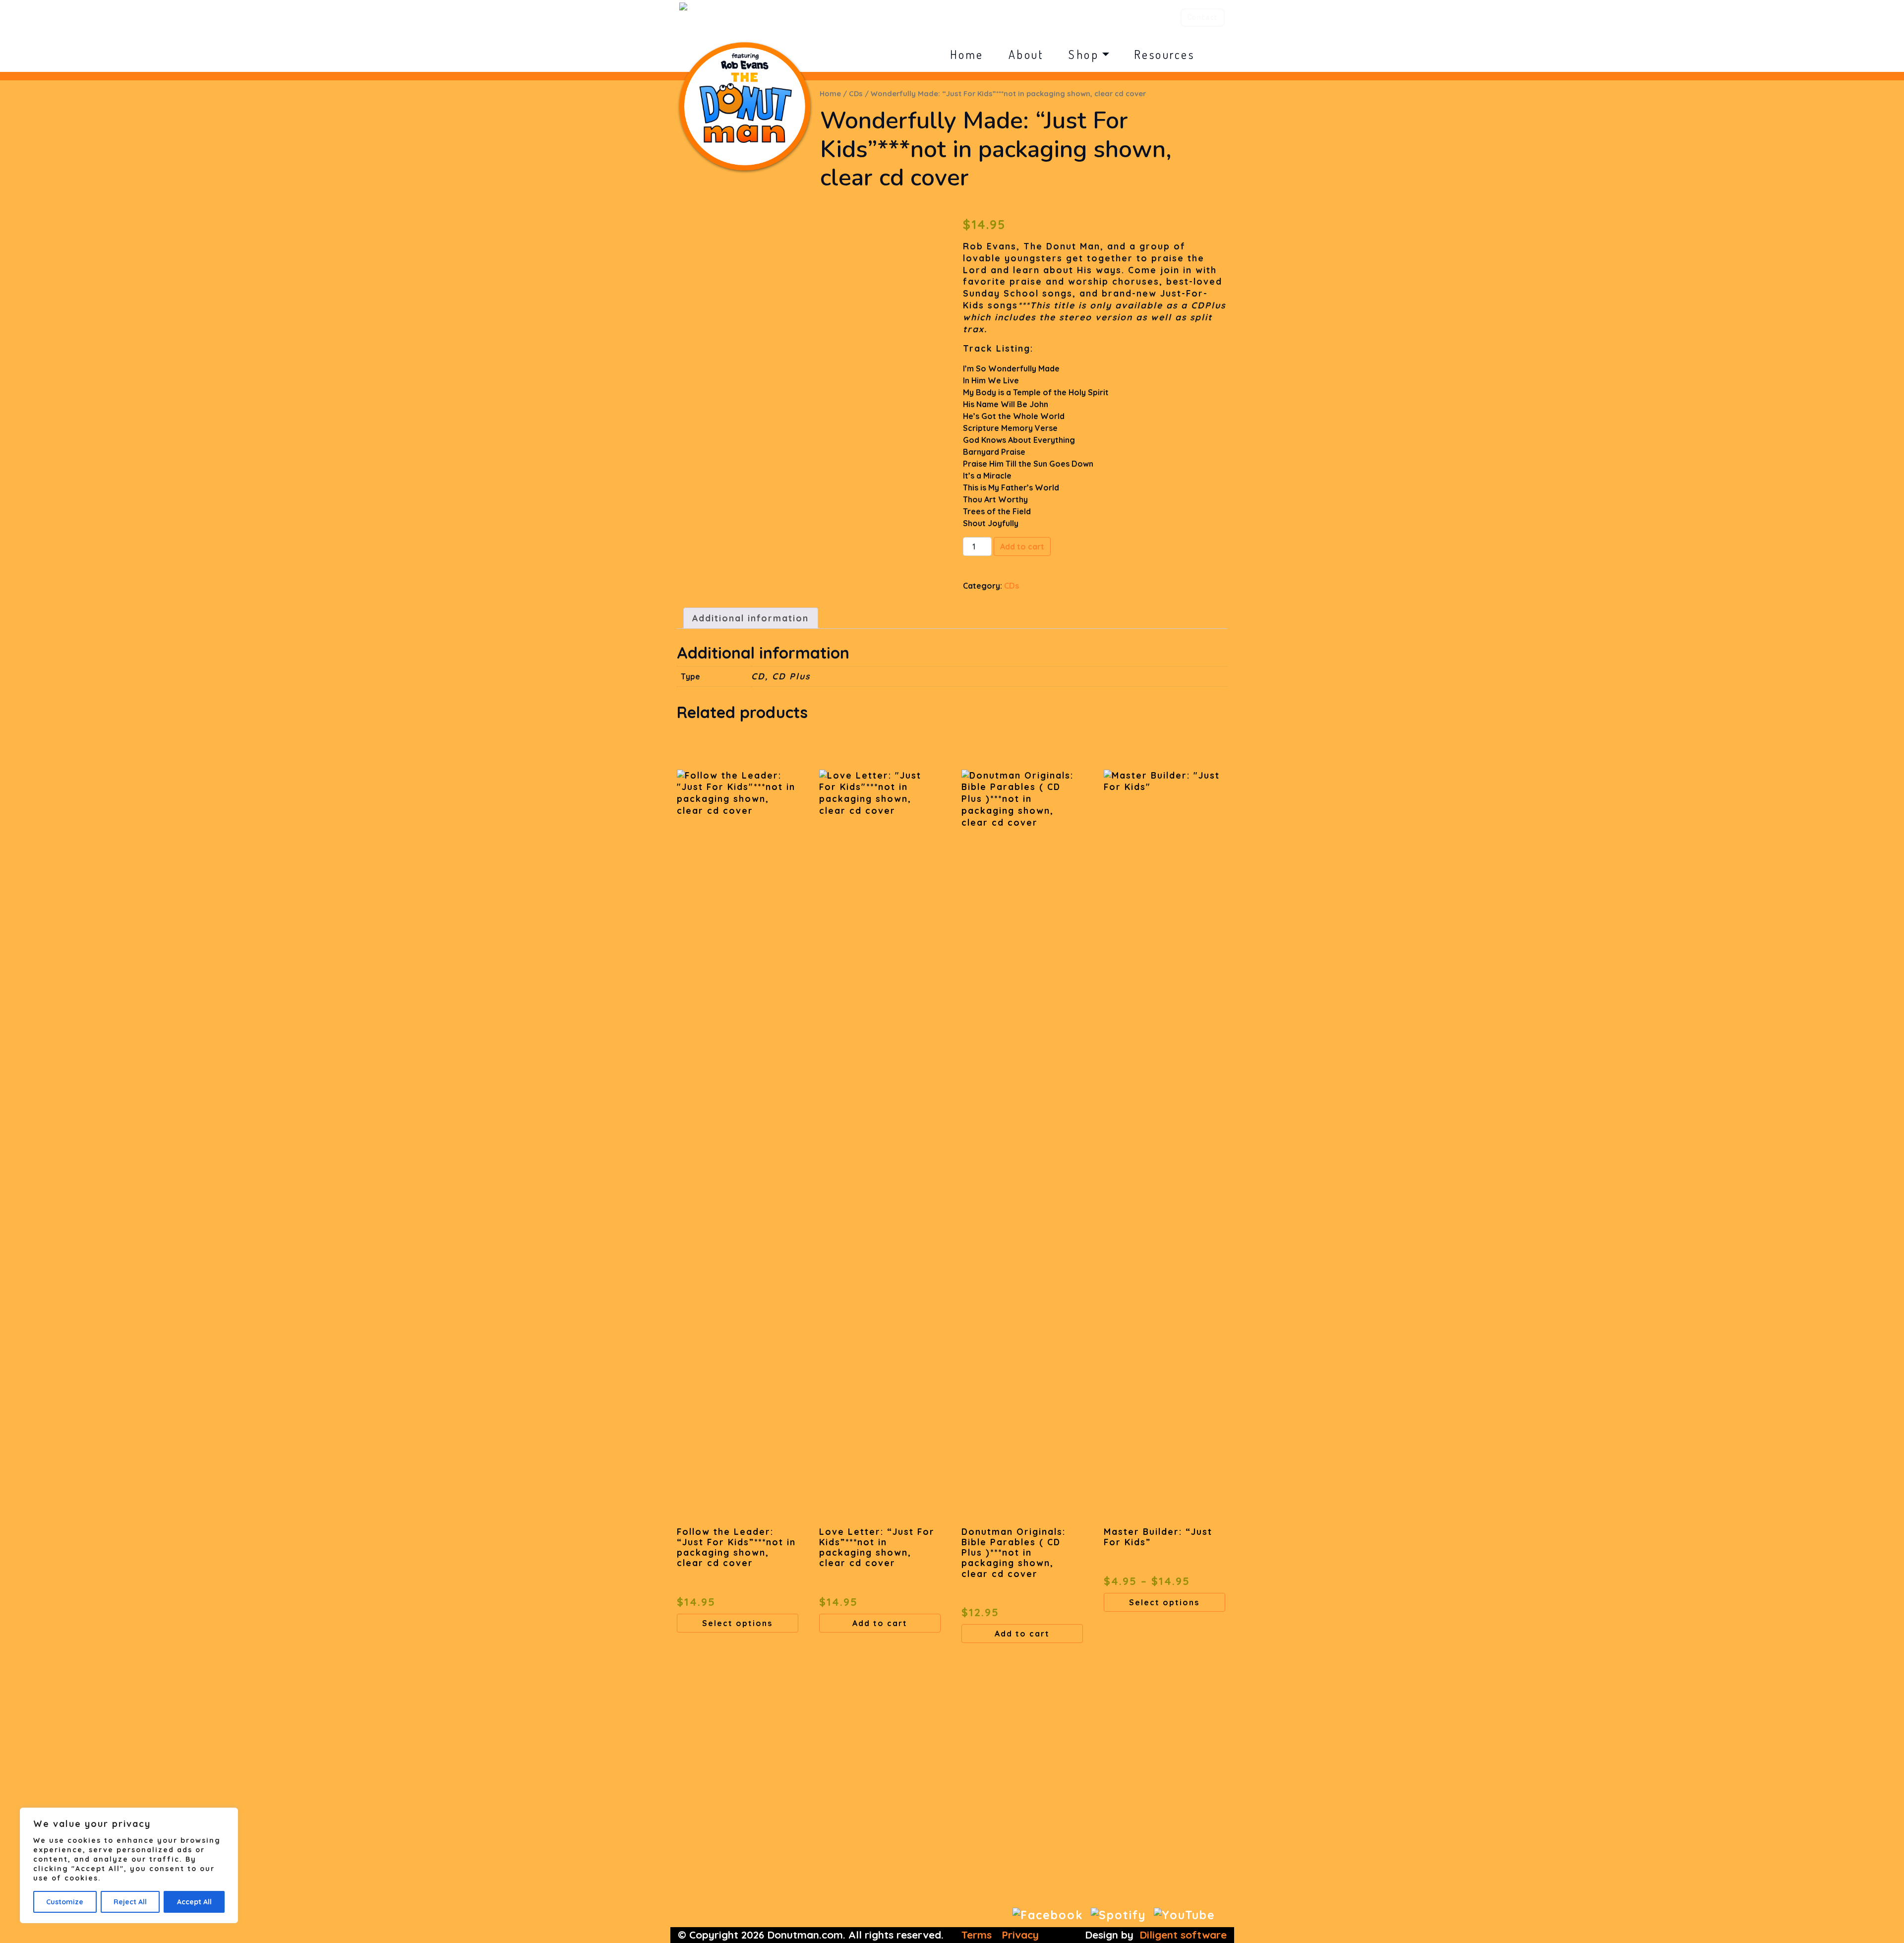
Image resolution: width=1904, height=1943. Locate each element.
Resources (1164, 54)
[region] (129, 1865)
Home (967, 54)
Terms (977, 1935)
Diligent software (1183, 1935)
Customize (65, 1902)
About (1026, 54)
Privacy (1020, 1935)
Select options (737, 1623)
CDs (856, 93)
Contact (1203, 17)
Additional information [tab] (750, 618)
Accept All (194, 1902)
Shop (1084, 54)
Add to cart (1022, 546)
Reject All (130, 1902)
